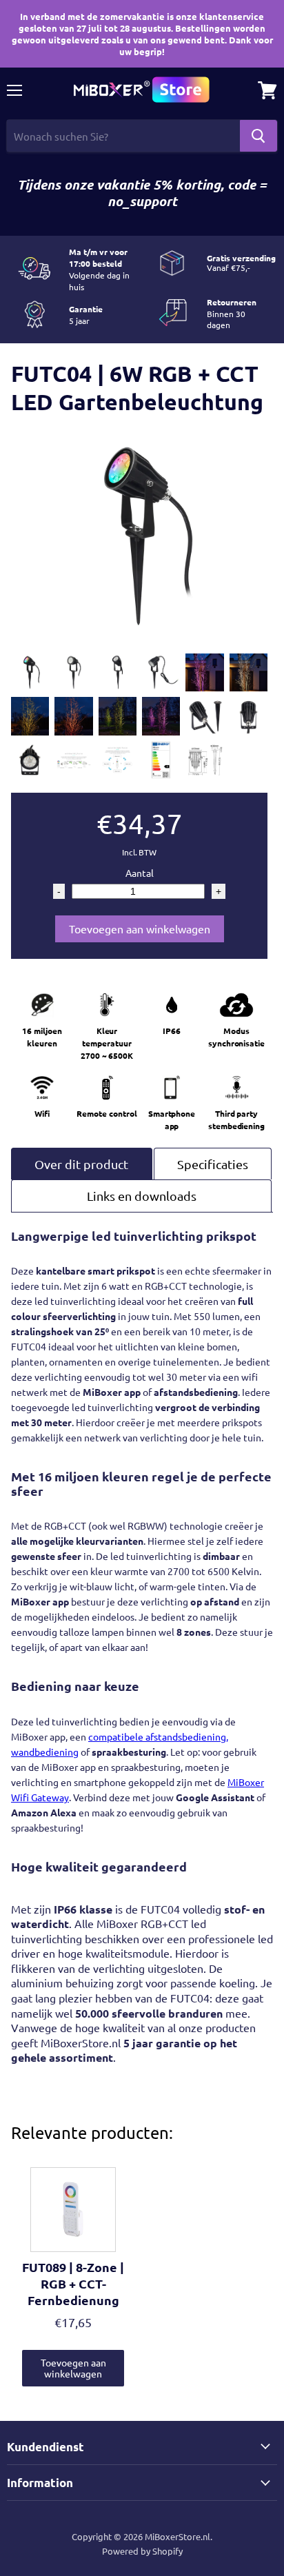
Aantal (140, 873)
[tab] (82, 1164)
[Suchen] (258, 136)
